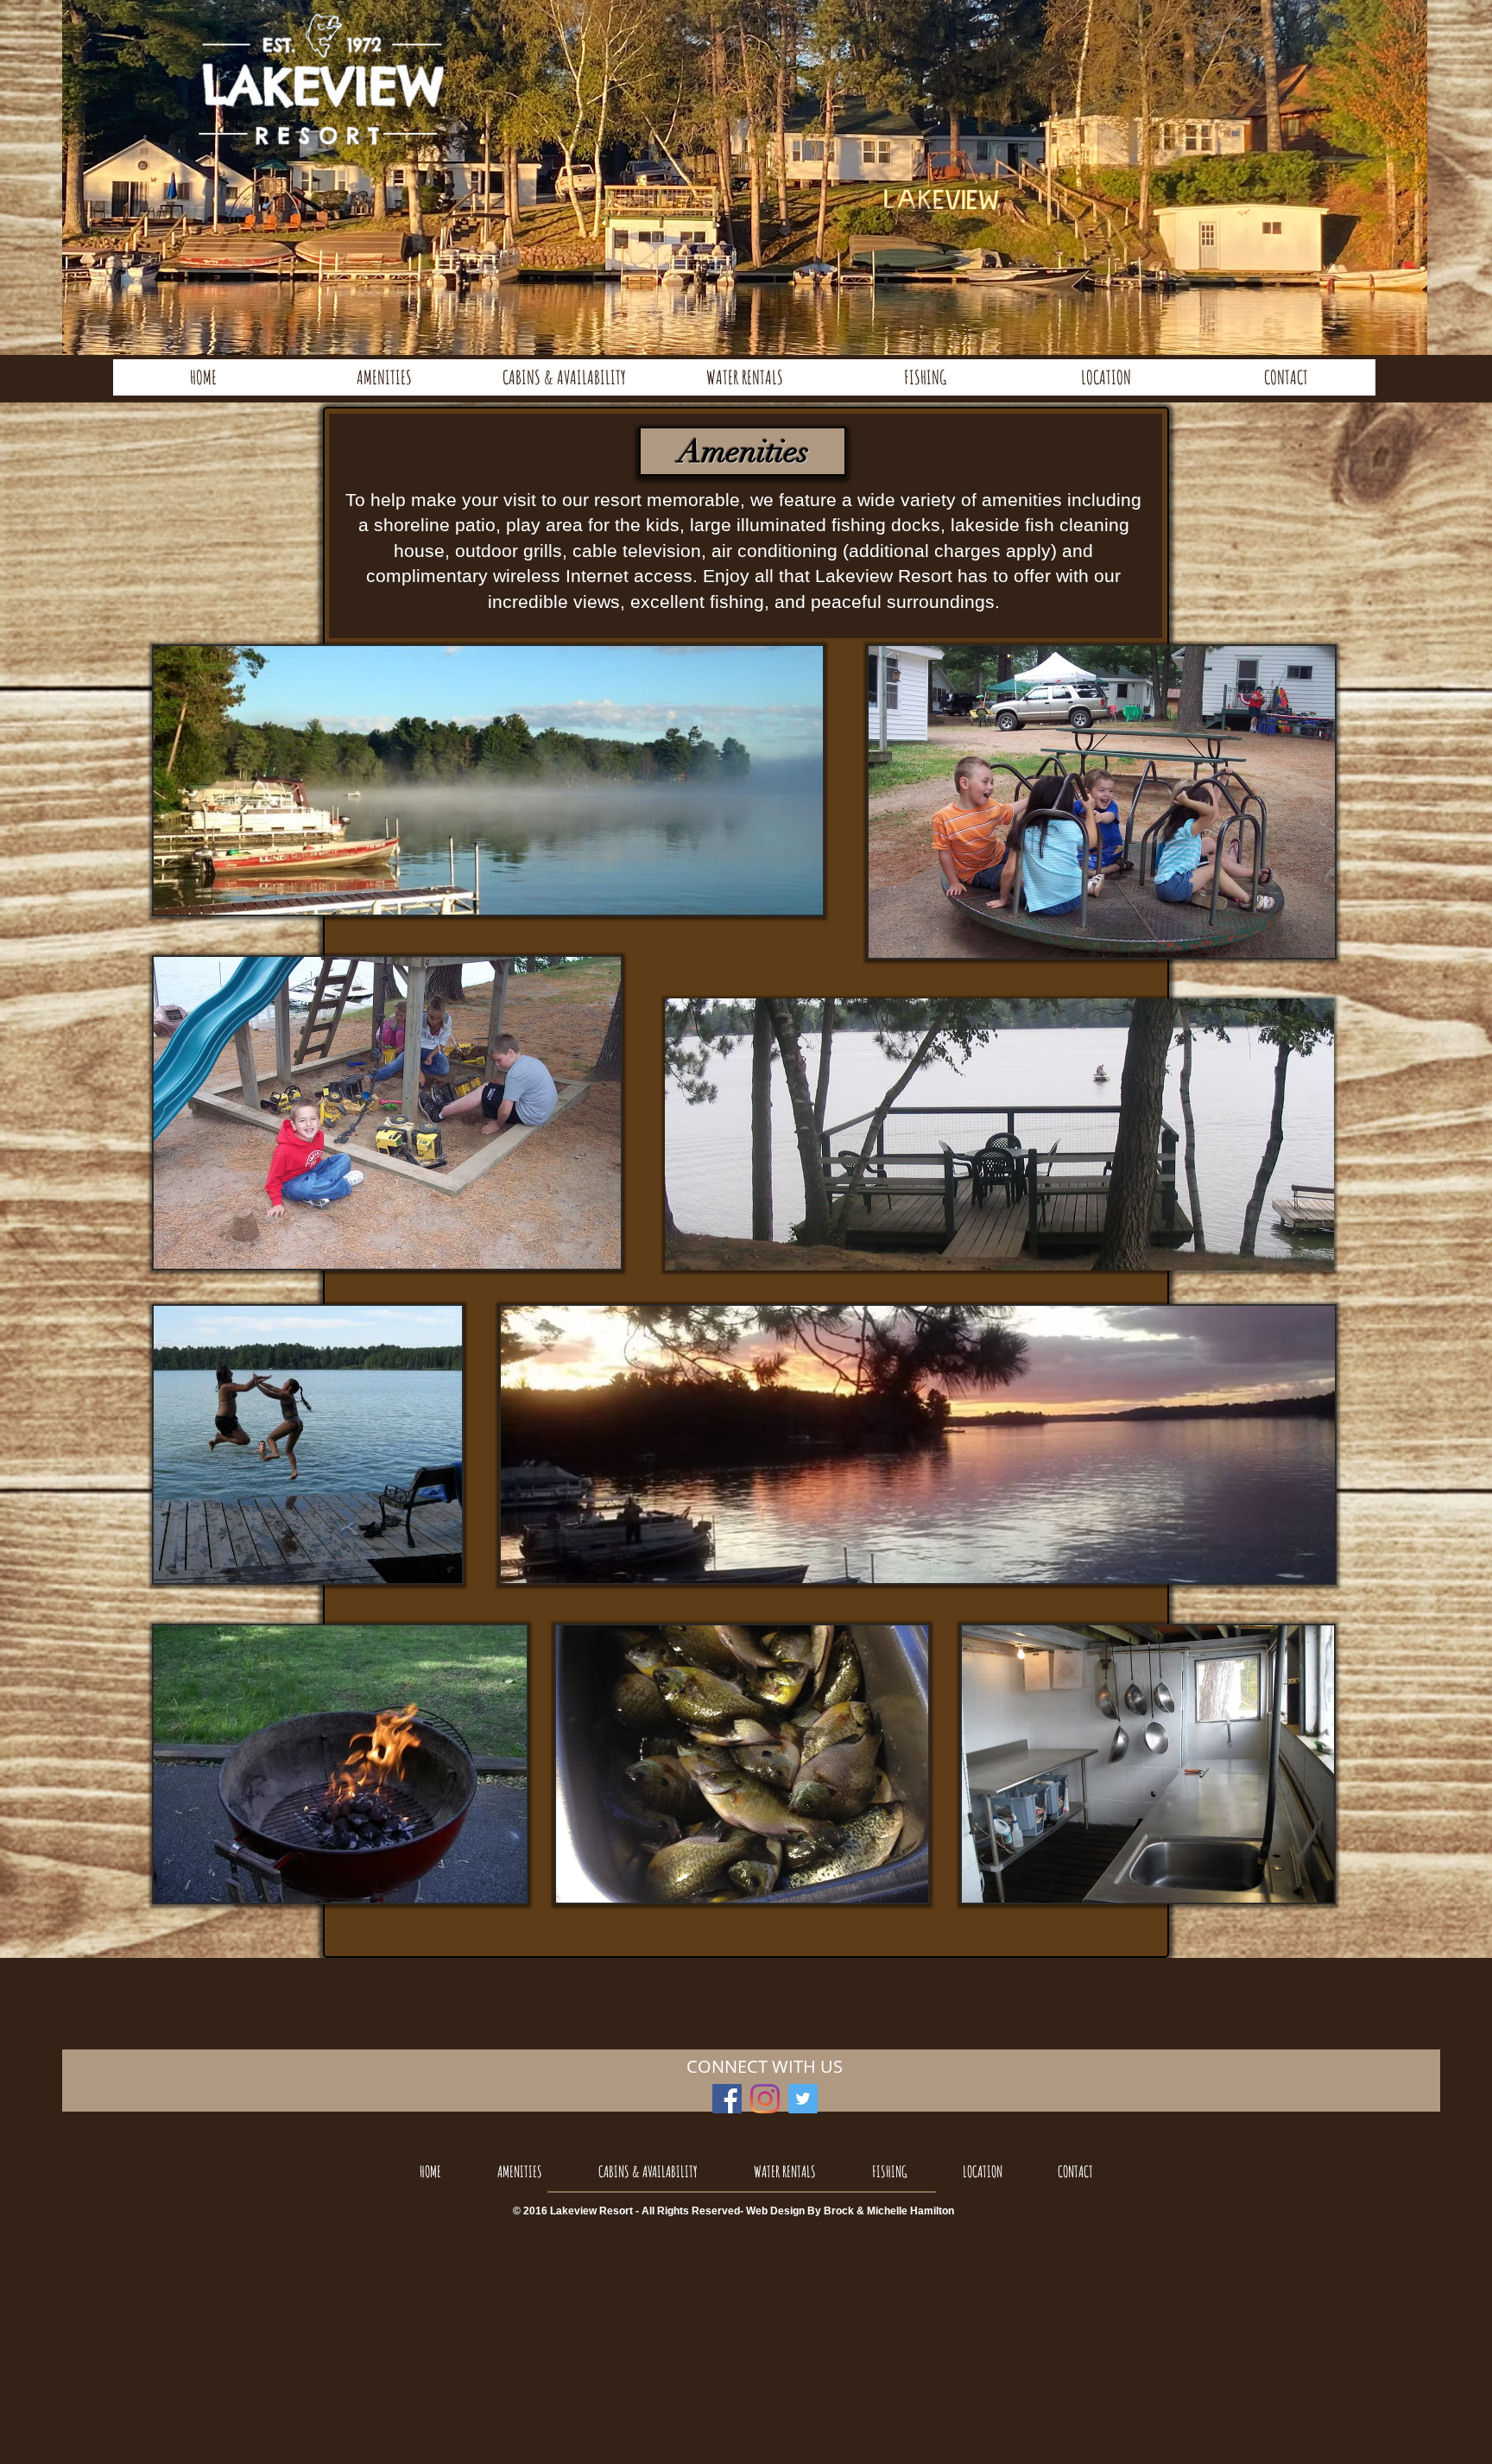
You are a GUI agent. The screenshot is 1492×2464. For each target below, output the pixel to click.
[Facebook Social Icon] (727, 2099)
